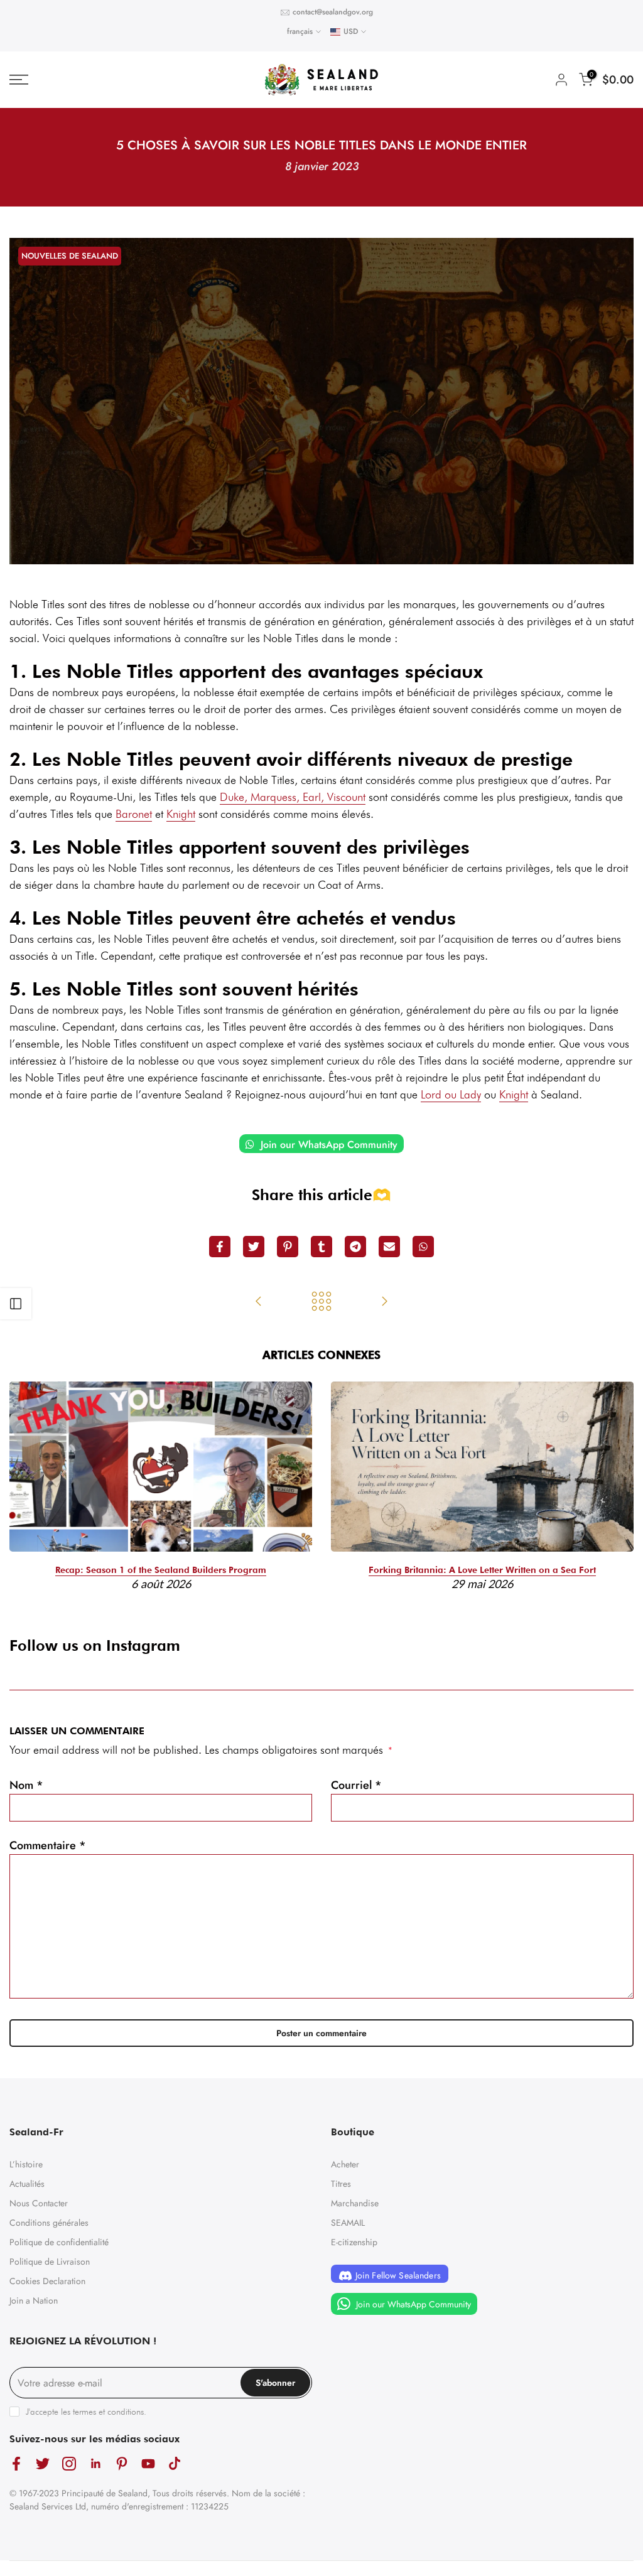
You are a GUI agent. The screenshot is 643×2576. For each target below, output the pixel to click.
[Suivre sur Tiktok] (175, 2463)
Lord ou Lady (451, 1094)
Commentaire (48, 1845)
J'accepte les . (86, 2412)
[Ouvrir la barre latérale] (16, 1304)
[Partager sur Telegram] (355, 1247)
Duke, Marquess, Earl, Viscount (293, 797)
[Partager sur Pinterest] (288, 1247)
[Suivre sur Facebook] (16, 2463)
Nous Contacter (39, 2203)
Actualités (27, 2184)
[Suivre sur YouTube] (148, 2463)
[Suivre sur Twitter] (43, 2463)
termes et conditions (108, 2412)
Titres (341, 2184)
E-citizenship (354, 2242)
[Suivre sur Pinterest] (122, 2463)
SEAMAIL (348, 2223)
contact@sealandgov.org (333, 12)
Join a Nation (34, 2300)
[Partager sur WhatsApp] (423, 1247)
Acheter (345, 2164)
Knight (181, 814)
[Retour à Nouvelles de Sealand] (321, 1302)
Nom (26, 1785)
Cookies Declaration (47, 2281)
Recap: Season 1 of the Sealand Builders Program (161, 1570)
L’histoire (26, 2164)
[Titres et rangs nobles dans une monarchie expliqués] (384, 1302)
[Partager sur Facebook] (220, 1247)
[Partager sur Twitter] (254, 1247)
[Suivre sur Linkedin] (95, 2463)
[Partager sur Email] (389, 1247)
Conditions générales (49, 2223)
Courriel (356, 1785)
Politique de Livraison (50, 2262)
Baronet (134, 814)
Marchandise (355, 2203)
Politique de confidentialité (59, 2242)
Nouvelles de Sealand (70, 256)
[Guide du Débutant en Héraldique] (259, 1302)
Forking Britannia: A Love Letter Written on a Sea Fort (482, 1570)
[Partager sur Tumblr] (321, 1247)
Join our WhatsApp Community (327, 1145)
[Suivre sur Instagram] (69, 2463)
